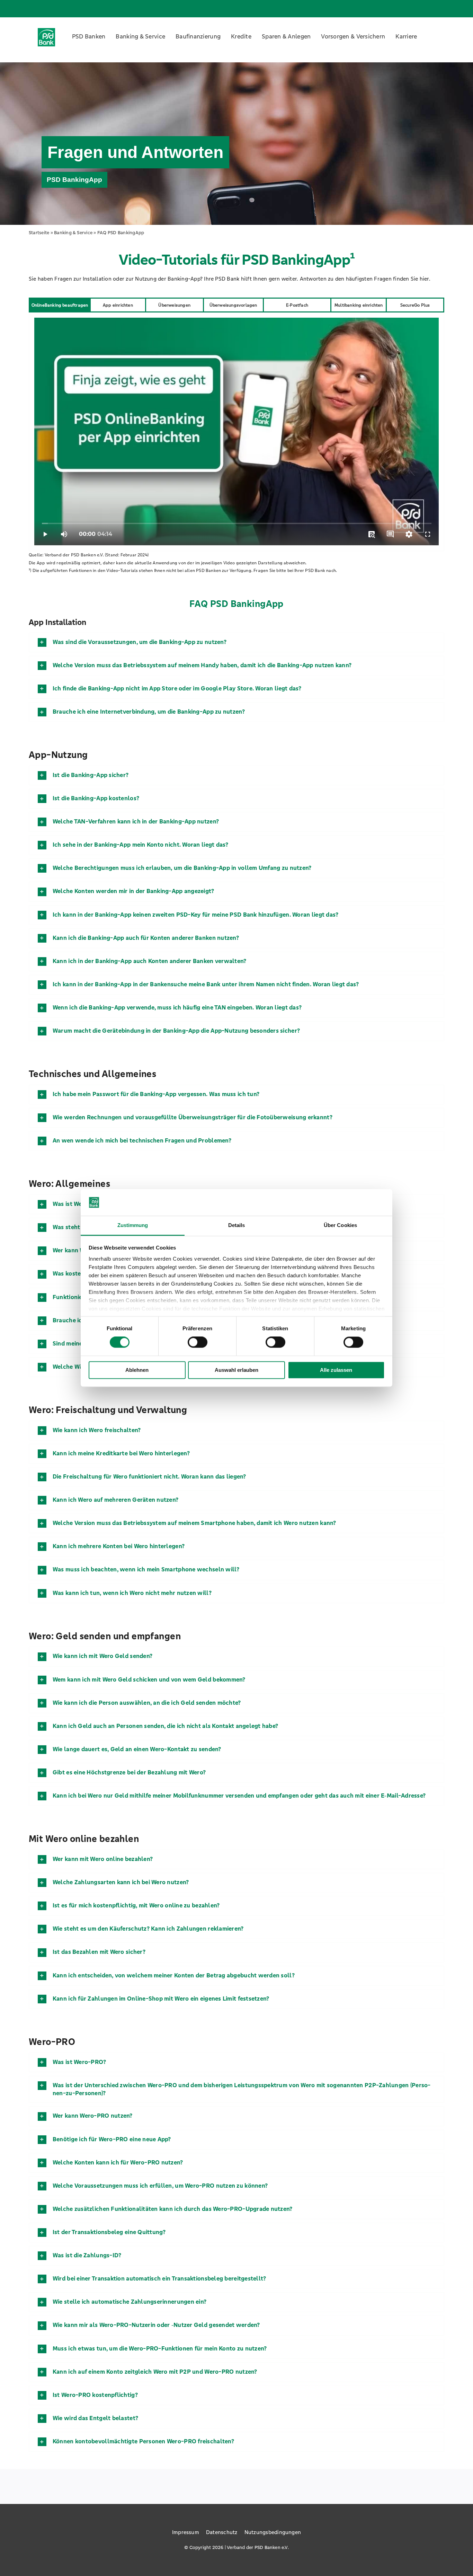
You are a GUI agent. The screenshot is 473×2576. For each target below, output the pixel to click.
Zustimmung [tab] (133, 1225)
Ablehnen (137, 1370)
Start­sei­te (39, 233)
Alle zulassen (336, 1370)
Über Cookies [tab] (340, 1225)
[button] (237, 642)
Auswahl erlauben (237, 1370)
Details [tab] (237, 1225)
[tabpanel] (237, 432)
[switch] (198, 1342)
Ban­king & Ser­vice (73, 233)
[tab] (60, 305)
